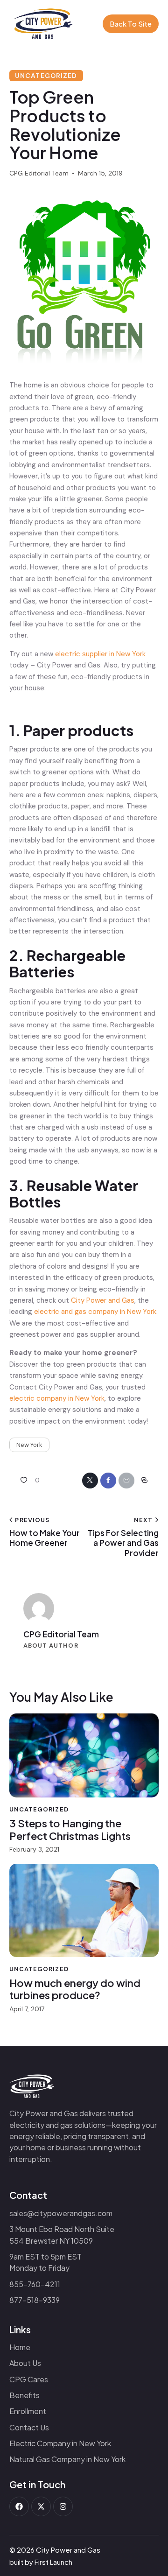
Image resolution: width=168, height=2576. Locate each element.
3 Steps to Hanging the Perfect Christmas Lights (70, 1829)
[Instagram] (63, 2506)
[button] (28, 1481)
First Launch (53, 2562)
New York (29, 1445)
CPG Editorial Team (61, 1634)
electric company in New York (57, 1398)
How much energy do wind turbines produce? (75, 1989)
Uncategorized (46, 76)
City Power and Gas (103, 1300)
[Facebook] (108, 1481)
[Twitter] (90, 1481)
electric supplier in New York (100, 654)
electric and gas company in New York (95, 1312)
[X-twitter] (41, 2506)
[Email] (126, 1481)
